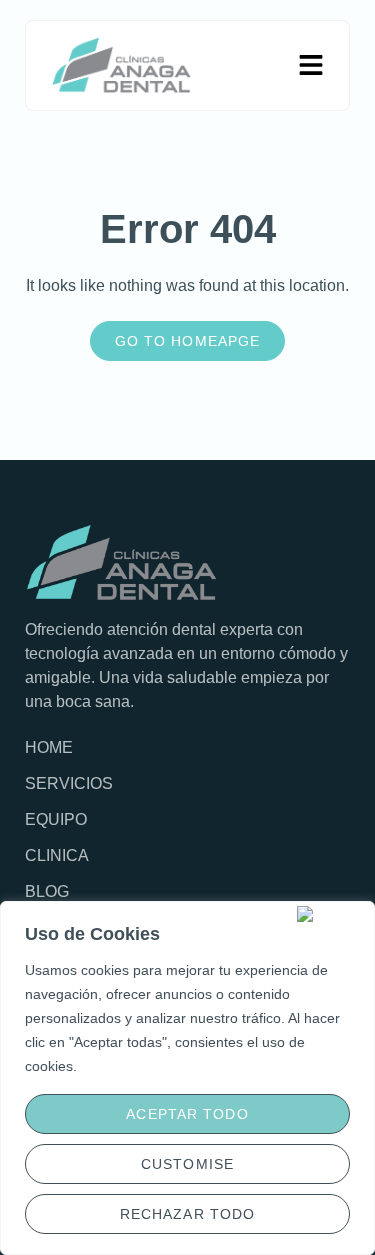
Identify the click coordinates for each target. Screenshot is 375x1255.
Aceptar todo (187, 1114)
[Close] (331, 914)
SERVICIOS (69, 783)
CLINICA (57, 855)
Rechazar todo (188, 1214)
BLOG (47, 891)
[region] (187, 1078)
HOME (49, 747)
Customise (187, 1164)
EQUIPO (56, 819)
